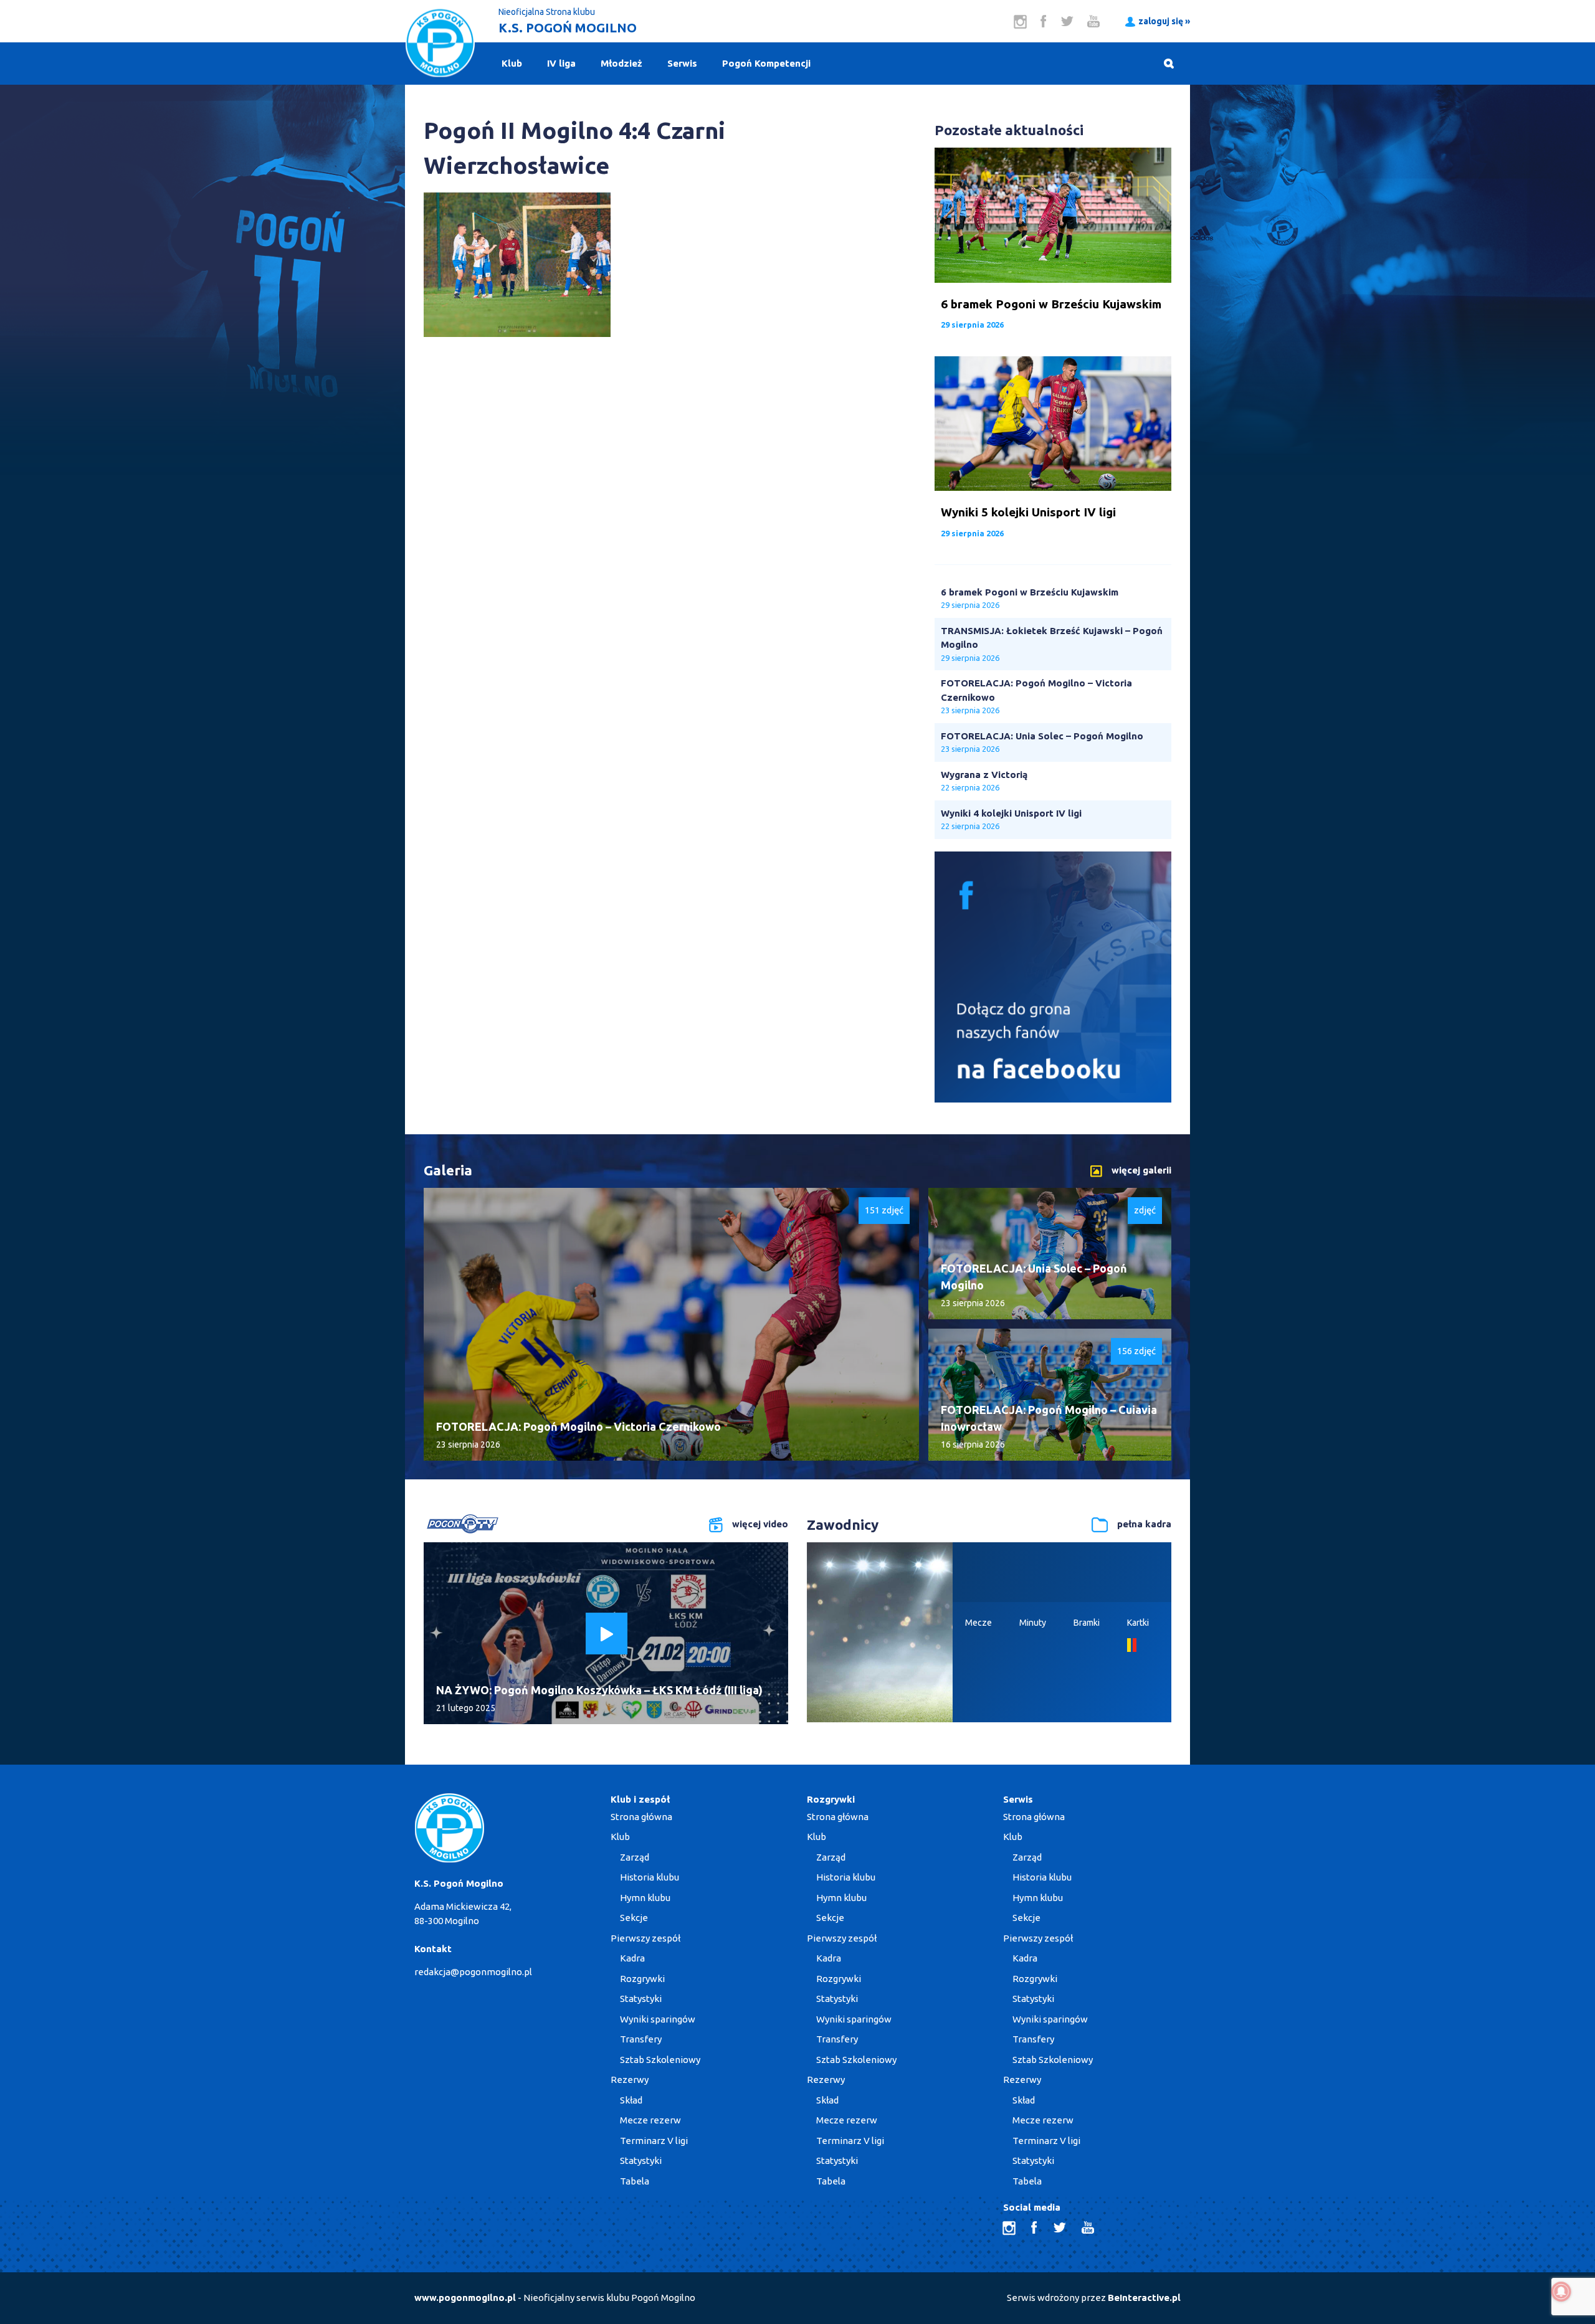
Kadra (632, 1958)
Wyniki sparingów (658, 2019)
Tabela (635, 2181)
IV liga (561, 63)
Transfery (641, 2039)
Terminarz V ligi (654, 2141)
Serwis (682, 63)
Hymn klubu (645, 1898)
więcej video (760, 1524)
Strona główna (641, 1817)
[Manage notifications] (1561, 2292)
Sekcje (634, 1918)
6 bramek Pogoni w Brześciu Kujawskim (1030, 592)
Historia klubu (650, 1877)
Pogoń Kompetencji (766, 63)
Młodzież (621, 63)
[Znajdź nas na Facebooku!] (1053, 1099)
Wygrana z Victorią (984, 775)
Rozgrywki (642, 1979)
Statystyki (641, 1999)
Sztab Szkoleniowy (660, 2060)
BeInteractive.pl (1144, 2298)
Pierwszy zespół (645, 1938)
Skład (631, 2100)
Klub (512, 63)
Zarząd (635, 1857)
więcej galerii (1141, 1170)
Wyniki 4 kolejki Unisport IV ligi (1011, 813)
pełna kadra (1144, 1524)
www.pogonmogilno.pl (465, 2298)
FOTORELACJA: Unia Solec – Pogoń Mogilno (1042, 736)
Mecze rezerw (650, 2120)
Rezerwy (630, 2080)
